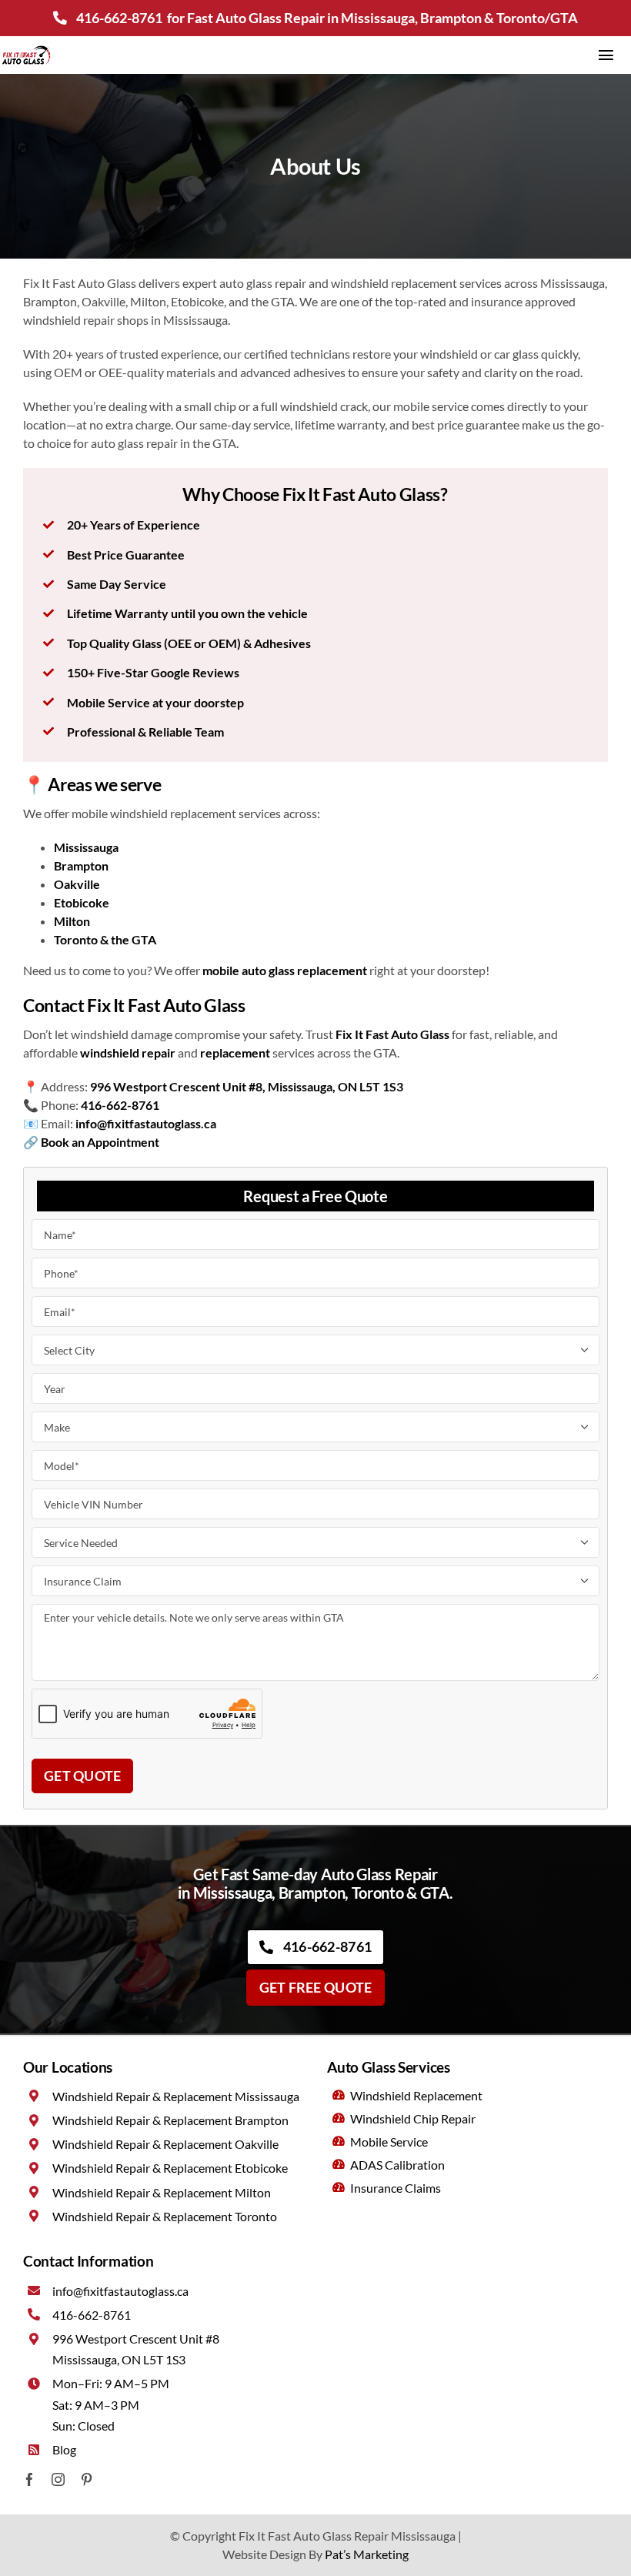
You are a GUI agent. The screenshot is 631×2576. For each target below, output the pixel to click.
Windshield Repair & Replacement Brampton (170, 2120)
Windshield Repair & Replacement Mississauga (176, 2096)
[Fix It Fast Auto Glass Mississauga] (26, 50)
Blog (64, 2449)
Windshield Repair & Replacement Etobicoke (170, 2168)
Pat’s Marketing (367, 2554)
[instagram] (58, 2479)
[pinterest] (87, 2479)
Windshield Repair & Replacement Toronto (165, 2216)
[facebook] (30, 2479)
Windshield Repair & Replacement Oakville (165, 2144)
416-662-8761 (119, 18)
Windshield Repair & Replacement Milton (162, 2192)
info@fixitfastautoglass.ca (120, 2291)
